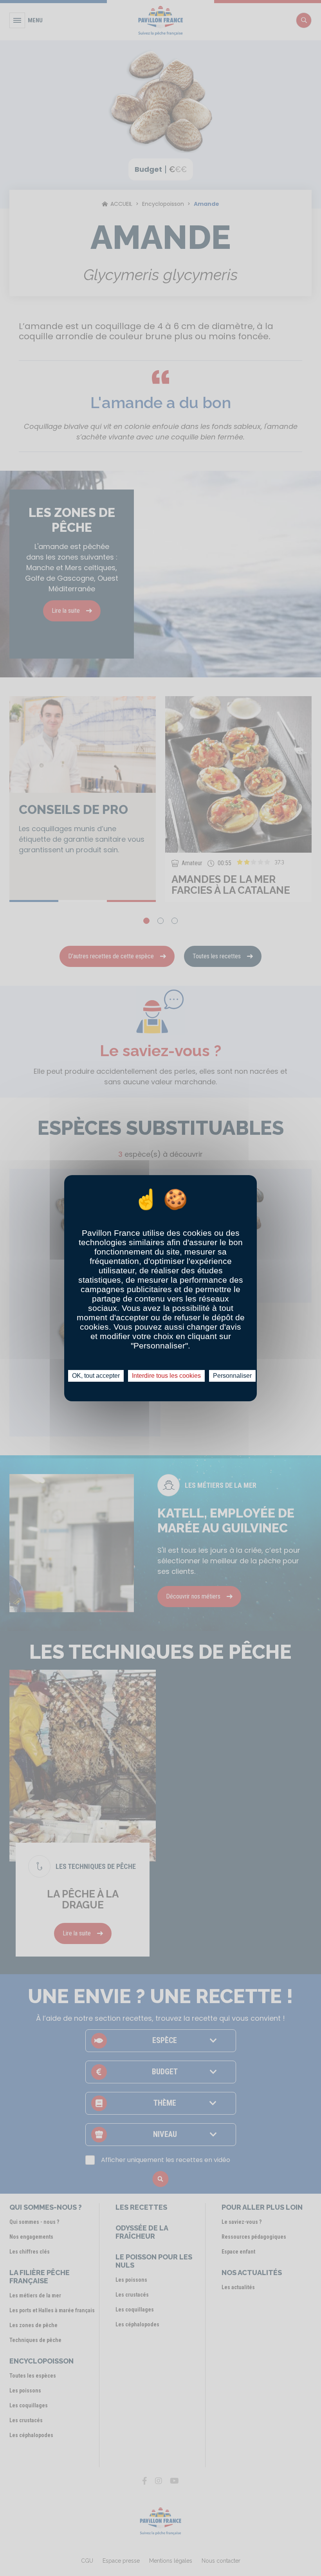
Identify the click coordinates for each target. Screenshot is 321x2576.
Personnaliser (232, 1376)
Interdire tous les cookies (166, 1376)
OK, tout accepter (96, 1376)
